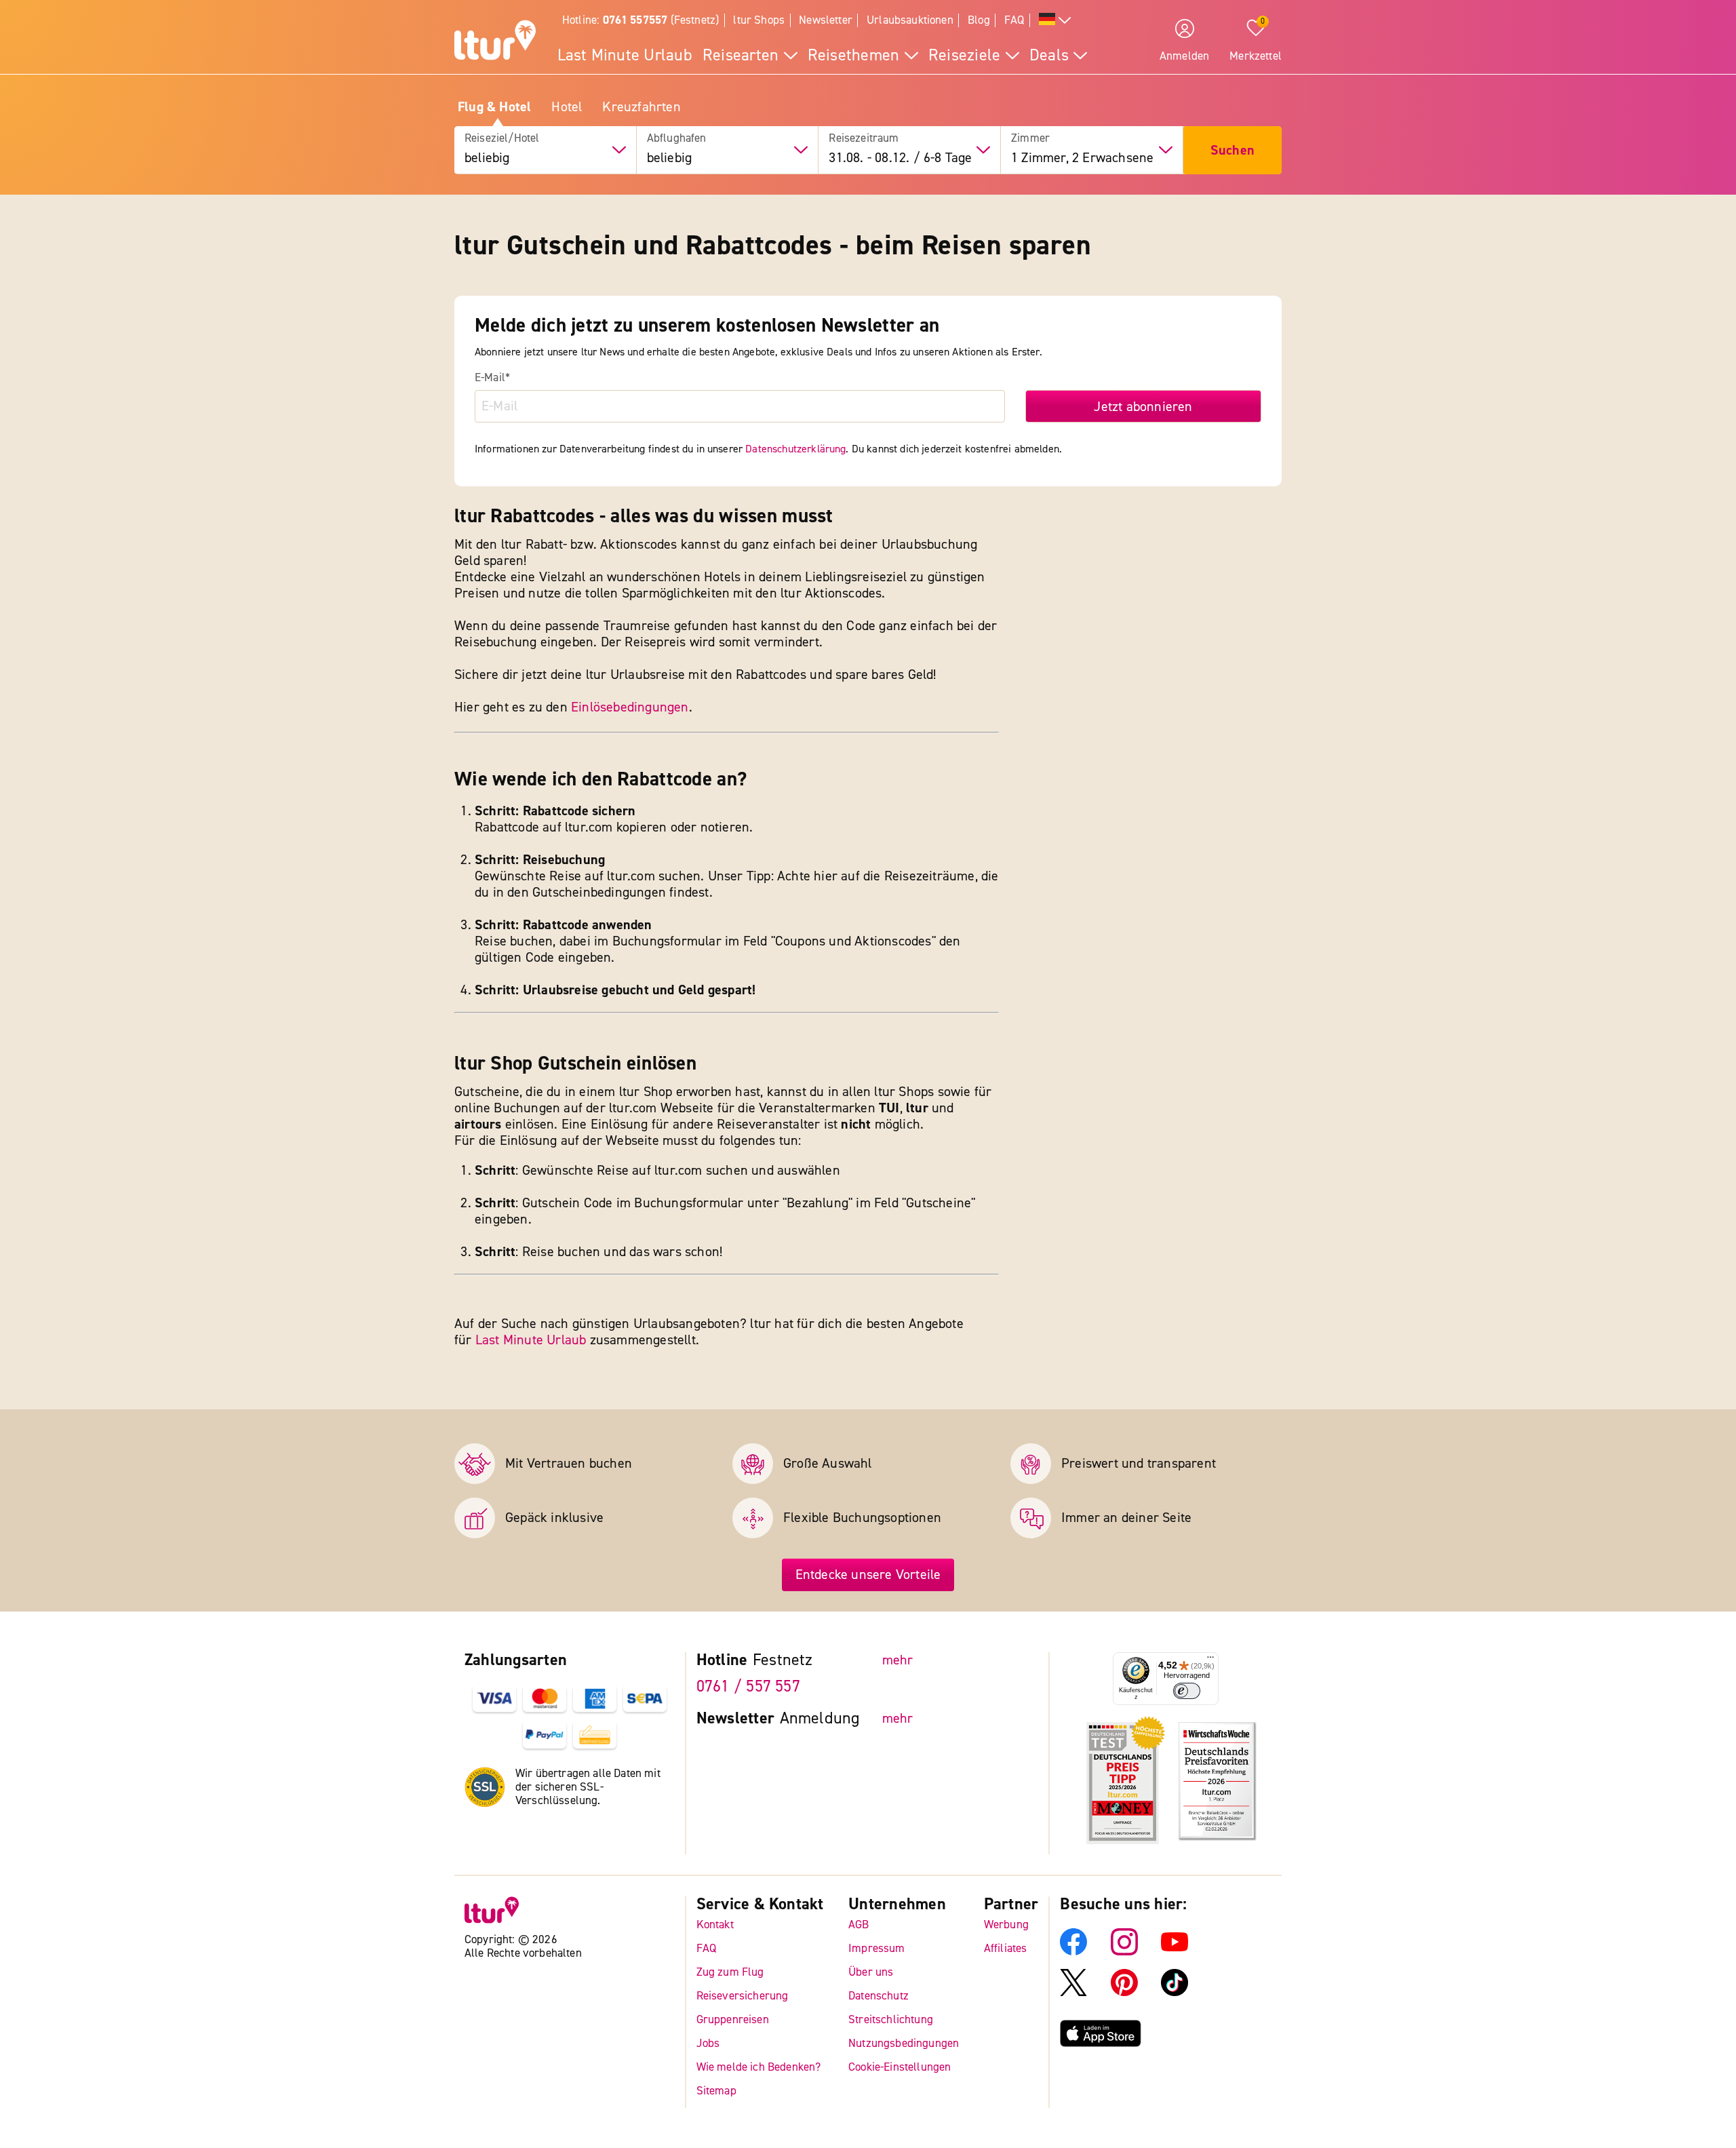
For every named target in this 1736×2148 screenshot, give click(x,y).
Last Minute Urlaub (531, 1340)
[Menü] (1210, 1660)
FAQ (1014, 20)
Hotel (567, 107)
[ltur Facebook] (1073, 1951)
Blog (979, 20)
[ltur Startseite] (495, 42)
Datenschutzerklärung (795, 449)
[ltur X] (1073, 1992)
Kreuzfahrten (641, 107)
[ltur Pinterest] (1124, 1992)
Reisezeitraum (864, 138)
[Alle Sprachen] (1055, 21)
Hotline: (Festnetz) (640, 20)
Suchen (1232, 150)
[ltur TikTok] (1175, 1992)
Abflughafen (677, 138)
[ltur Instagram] (1124, 1951)
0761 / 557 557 (748, 1686)
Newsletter (826, 20)
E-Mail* (492, 378)
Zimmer (1030, 138)
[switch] (1187, 1691)
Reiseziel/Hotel (502, 138)
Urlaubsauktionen (910, 20)
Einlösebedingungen (630, 707)
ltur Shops (759, 20)
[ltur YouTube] (1175, 1951)
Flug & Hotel (494, 107)
